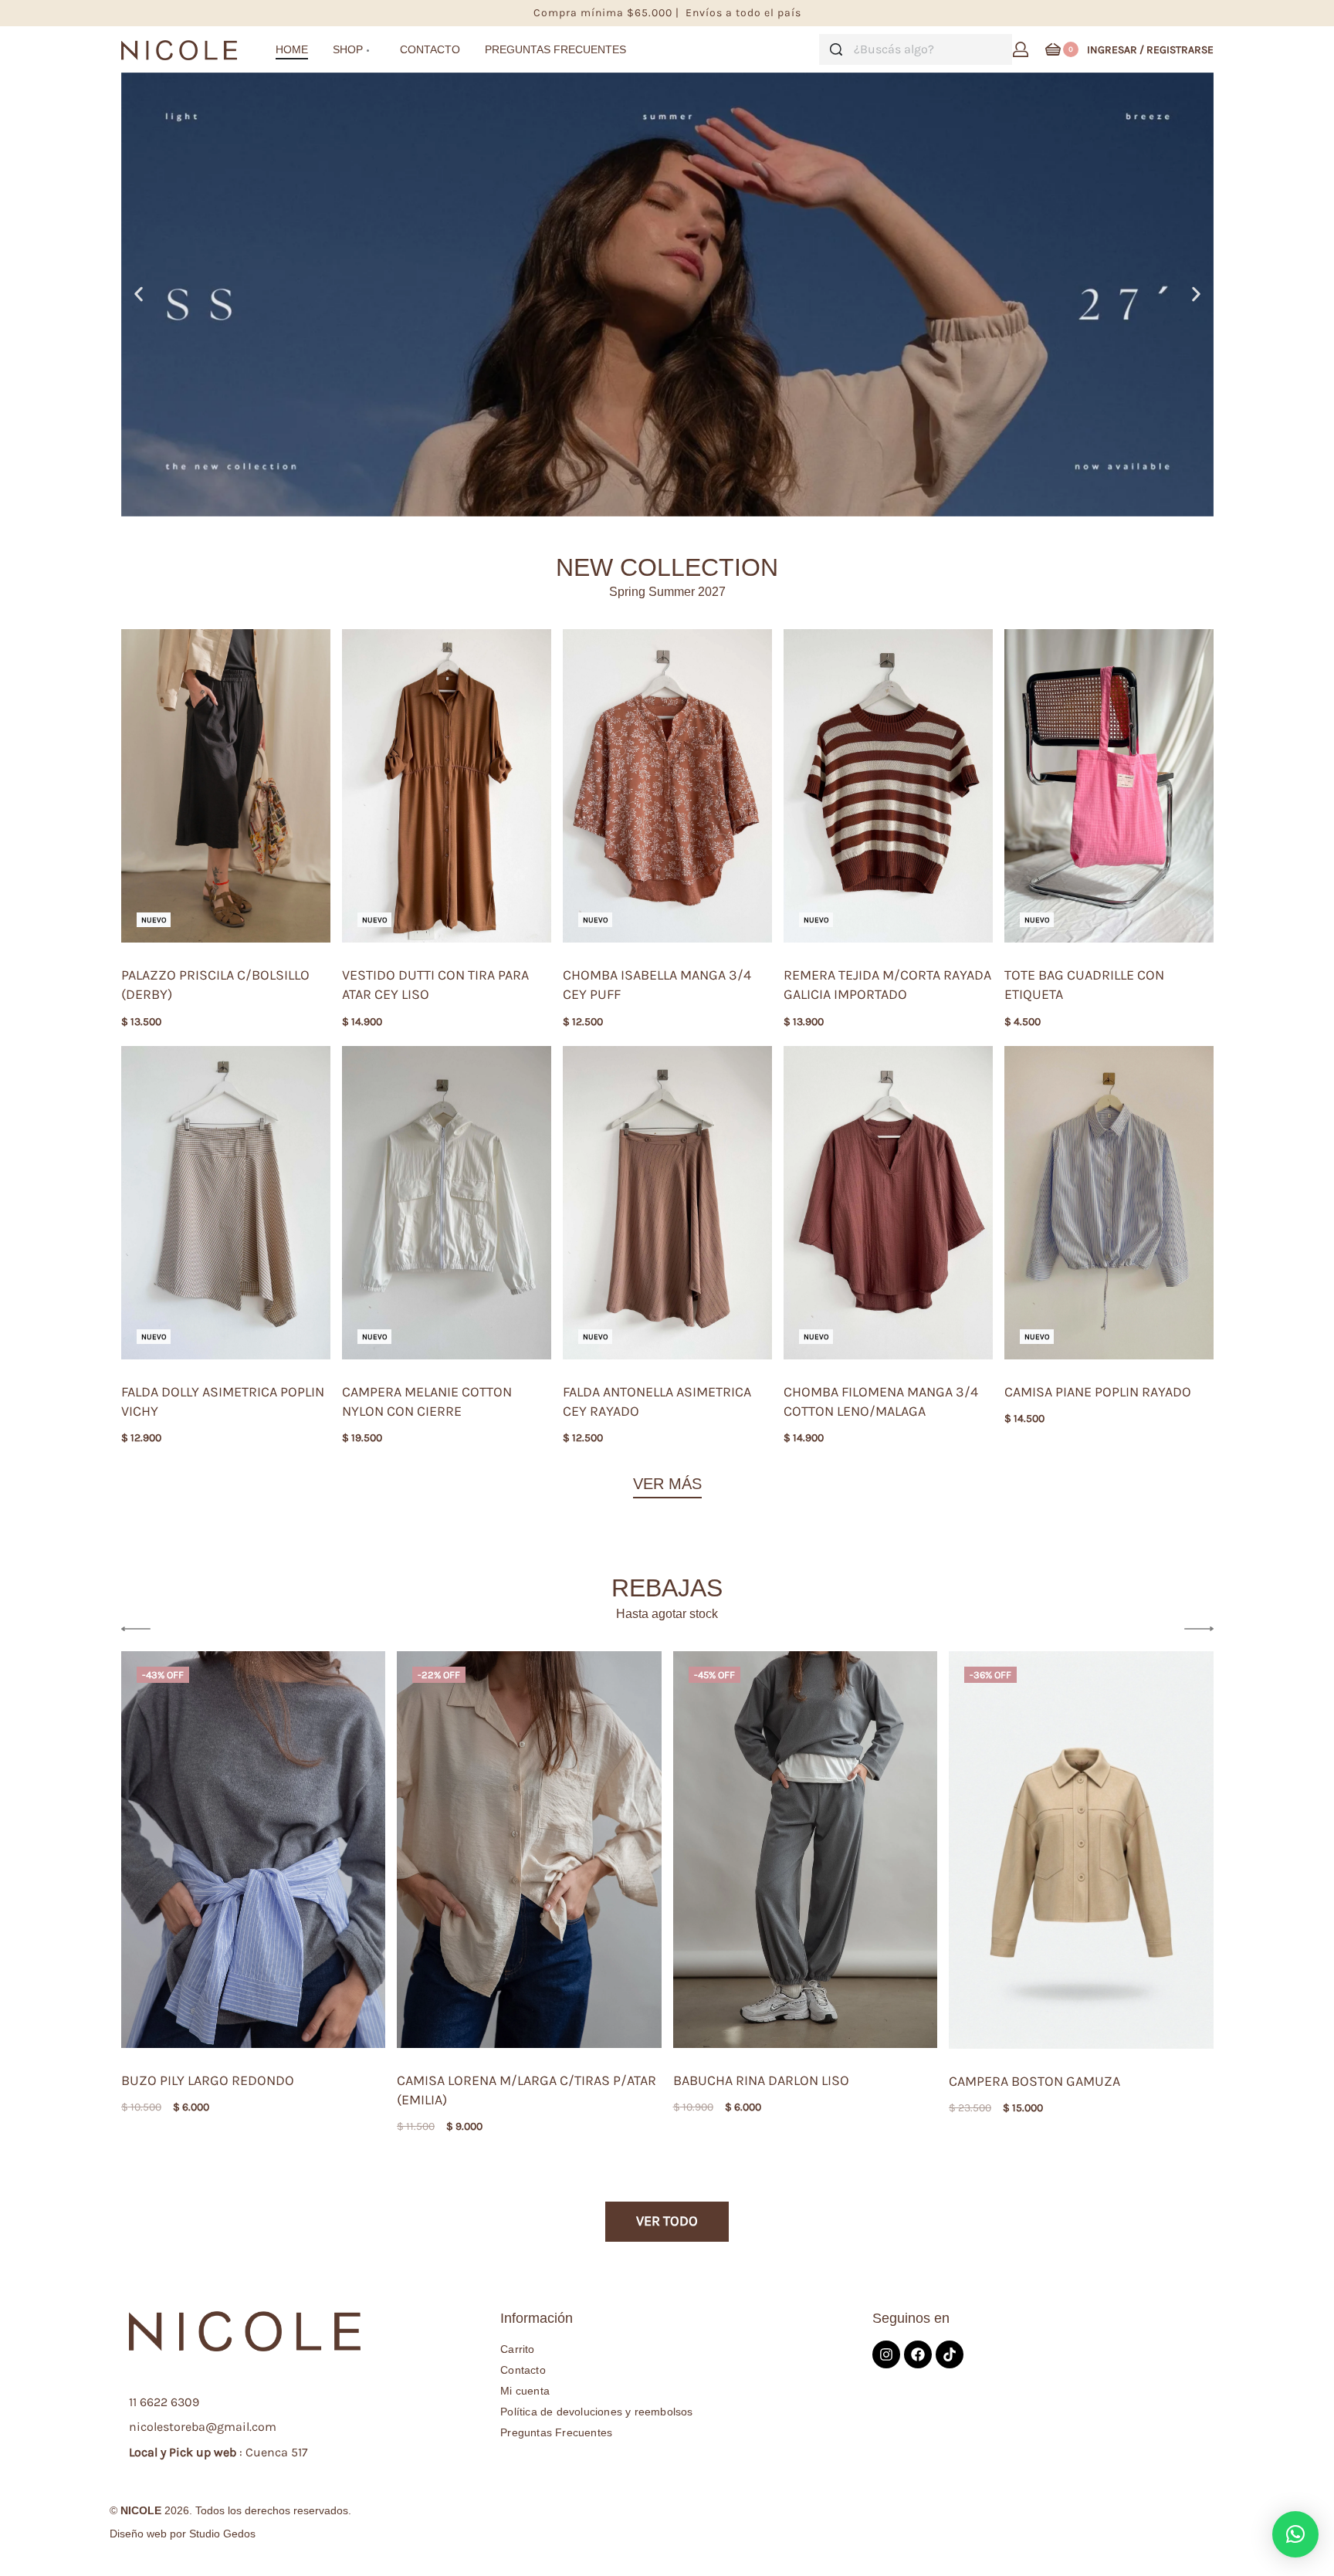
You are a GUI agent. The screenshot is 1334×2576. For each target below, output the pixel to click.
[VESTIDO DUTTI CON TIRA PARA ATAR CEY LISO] (447, 786)
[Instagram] (886, 2354)
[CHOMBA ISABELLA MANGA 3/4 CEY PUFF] (667, 786)
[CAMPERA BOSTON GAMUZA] (1081, 1850)
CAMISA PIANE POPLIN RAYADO (1098, 1392)
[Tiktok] (950, 2354)
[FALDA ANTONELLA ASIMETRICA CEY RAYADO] (667, 1203)
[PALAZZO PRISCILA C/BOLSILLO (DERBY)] (226, 786)
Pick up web (203, 2452)
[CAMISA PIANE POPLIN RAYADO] (1109, 1203)
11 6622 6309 (164, 2402)
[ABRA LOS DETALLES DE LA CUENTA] (1021, 49)
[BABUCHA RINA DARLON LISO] (806, 1850)
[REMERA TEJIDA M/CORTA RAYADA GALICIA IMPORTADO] (888, 786)
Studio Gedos (222, 2534)
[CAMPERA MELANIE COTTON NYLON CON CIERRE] (447, 1203)
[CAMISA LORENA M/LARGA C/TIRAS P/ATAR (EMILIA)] (529, 1849)
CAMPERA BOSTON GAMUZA (1034, 2081)
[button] (139, 294)
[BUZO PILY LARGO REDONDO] (254, 1850)
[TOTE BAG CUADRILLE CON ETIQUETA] (1109, 786)
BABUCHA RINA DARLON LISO (761, 2080)
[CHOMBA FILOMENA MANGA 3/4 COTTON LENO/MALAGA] (888, 1203)
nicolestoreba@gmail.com (203, 2427)
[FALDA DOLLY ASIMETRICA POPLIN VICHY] (226, 1203)
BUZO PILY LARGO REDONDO (208, 2080)
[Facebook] (918, 2354)
